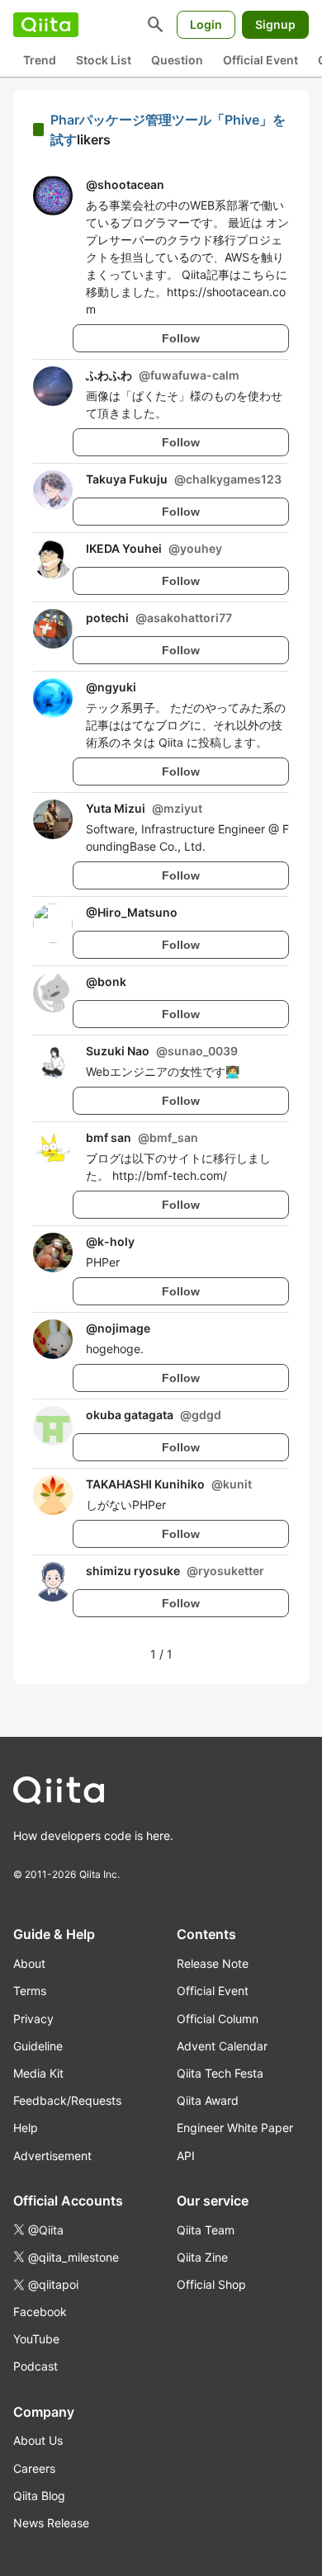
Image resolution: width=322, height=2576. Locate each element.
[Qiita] (46, 25)
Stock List (104, 60)
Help (26, 2128)
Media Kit (38, 2073)
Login (206, 24)
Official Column (218, 2019)
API (186, 2156)
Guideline (38, 2046)
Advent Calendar (222, 2046)
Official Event (260, 60)
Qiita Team (206, 2230)
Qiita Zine (202, 2257)
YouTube (36, 2339)
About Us (38, 2440)
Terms (30, 1991)
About (29, 1963)
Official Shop (211, 2284)
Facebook (40, 2312)
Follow (181, 338)
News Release (51, 2523)
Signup (275, 24)
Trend (40, 60)
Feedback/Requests (67, 2100)
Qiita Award (208, 2100)
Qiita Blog (39, 2496)
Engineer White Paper (235, 2128)
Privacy (33, 2019)
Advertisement (52, 2156)
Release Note (213, 1963)
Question (177, 60)
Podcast (36, 2366)
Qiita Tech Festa (220, 2073)
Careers (34, 2468)
